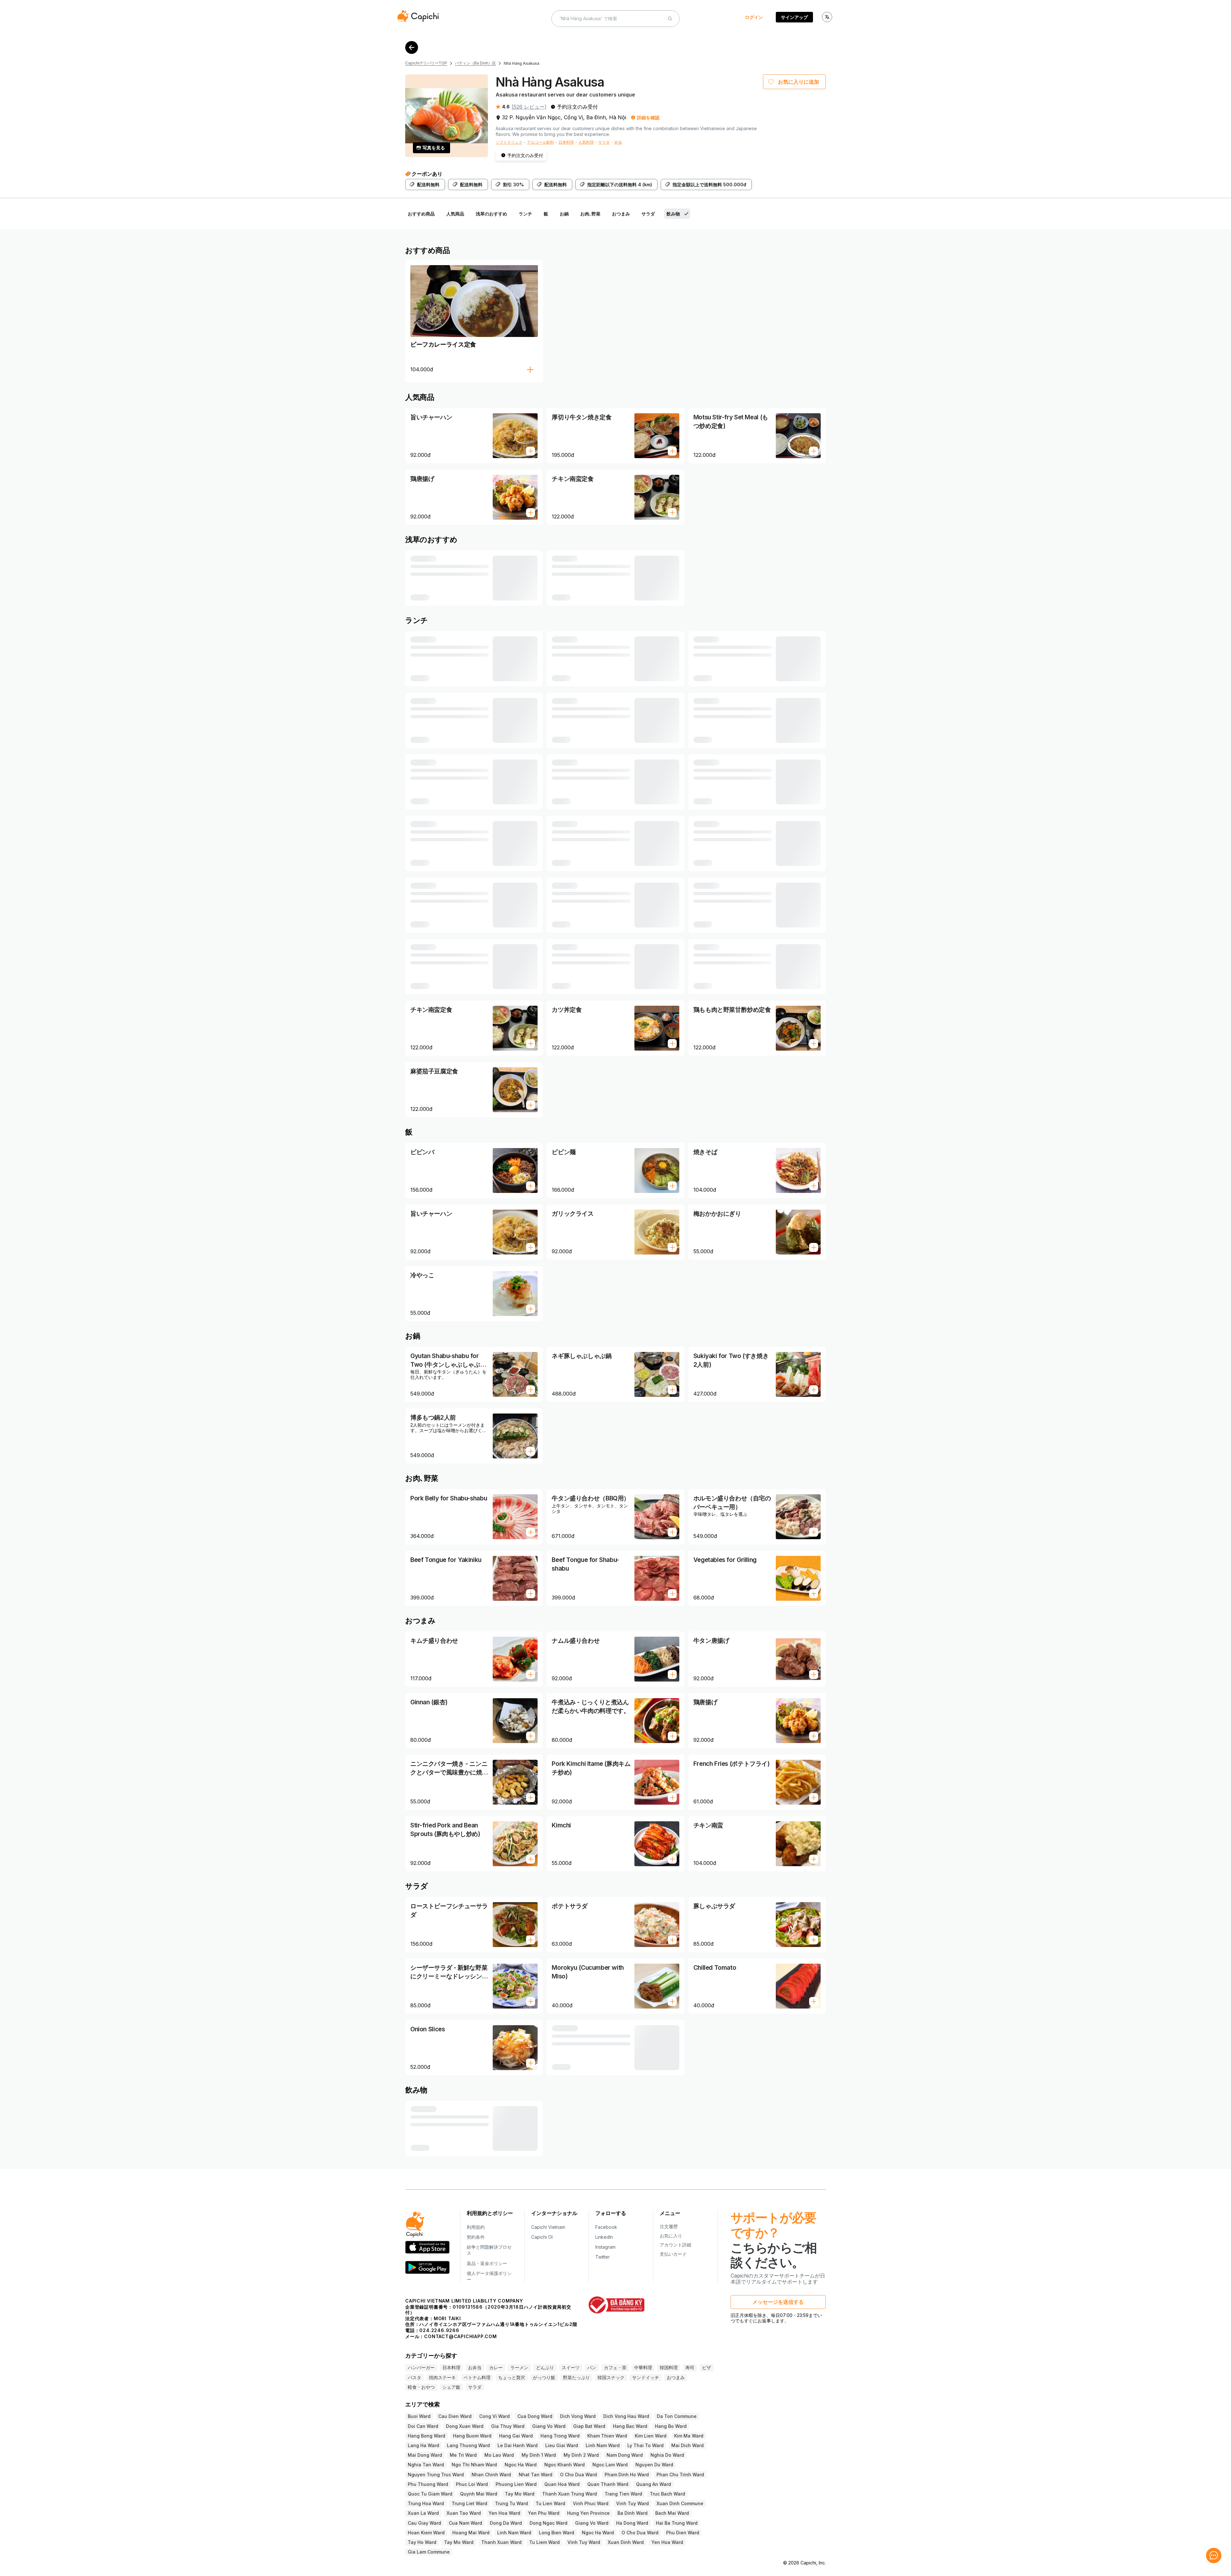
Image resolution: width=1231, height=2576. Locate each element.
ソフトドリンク (509, 142)
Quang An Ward (653, 2484)
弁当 (618, 142)
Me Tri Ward (463, 2455)
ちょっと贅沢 (512, 2377)
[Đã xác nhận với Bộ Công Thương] (616, 2305)
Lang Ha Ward (423, 2445)
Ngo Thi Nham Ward (474, 2465)
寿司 (690, 2367)
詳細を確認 (648, 117)
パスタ (415, 2377)
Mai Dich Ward (687, 2445)
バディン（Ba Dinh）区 (475, 63)
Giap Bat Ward (589, 2426)
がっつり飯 (544, 2377)
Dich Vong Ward (578, 2416)
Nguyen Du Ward (654, 2465)
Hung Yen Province (588, 2513)
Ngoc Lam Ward (610, 2465)
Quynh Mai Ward (479, 2494)
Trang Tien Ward (623, 2494)
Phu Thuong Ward (428, 2484)
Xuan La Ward (423, 2513)
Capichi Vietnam (548, 2227)
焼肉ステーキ (442, 2377)
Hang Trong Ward (560, 2436)
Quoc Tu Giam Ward (430, 2494)
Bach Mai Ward (672, 2513)
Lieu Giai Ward (562, 2445)
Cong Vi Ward (494, 2416)
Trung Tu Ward (511, 2503)
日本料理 (566, 142)
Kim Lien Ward (651, 2436)
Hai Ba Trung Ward (677, 2523)
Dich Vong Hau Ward (626, 2416)
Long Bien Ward (557, 2533)
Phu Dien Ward (683, 2533)
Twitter (603, 2257)
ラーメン (519, 2367)
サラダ (604, 142)
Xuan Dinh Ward (626, 2542)
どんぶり (545, 2367)
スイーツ (571, 2367)
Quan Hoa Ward (562, 2484)
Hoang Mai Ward (471, 2533)
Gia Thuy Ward (508, 2426)
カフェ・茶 (615, 2367)
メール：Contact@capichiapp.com (451, 2336)
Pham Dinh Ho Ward (627, 2475)
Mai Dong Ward (425, 2455)
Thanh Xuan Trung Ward (569, 2494)
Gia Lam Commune (429, 2552)
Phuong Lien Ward (516, 2484)
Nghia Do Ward (667, 2455)
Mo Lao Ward (499, 2455)
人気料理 (586, 142)
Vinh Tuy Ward (632, 2503)
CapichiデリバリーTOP (426, 63)
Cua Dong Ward (535, 2416)
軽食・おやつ (421, 2387)
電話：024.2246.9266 (432, 2330)
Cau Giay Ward (424, 2523)
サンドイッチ (646, 2377)
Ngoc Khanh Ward (565, 2465)
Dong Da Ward (506, 2523)
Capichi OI (542, 2237)
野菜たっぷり (576, 2377)
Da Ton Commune (677, 2416)
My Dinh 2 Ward (581, 2455)
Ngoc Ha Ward (521, 2465)
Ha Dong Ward (632, 2523)
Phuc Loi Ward (472, 2484)
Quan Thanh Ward (608, 2484)
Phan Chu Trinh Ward (680, 2475)
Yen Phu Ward (544, 2513)
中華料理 (643, 2367)
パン (592, 2367)
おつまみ (676, 2377)
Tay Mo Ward (520, 2494)
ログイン (754, 17)
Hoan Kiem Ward (426, 2533)
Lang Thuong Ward (468, 2445)
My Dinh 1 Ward (539, 2455)
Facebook (606, 2227)
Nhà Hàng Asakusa (521, 63)
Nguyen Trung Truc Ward (436, 2475)
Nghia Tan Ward (426, 2465)
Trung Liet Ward (469, 2503)
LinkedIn (604, 2237)
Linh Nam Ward (603, 2445)
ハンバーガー (421, 2367)
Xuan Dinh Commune (680, 2503)
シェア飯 (451, 2387)
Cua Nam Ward (465, 2523)
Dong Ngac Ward (549, 2523)
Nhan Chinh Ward (491, 2475)
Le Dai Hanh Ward (518, 2445)
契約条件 (476, 2237)
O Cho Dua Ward (578, 2475)
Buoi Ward (419, 2416)
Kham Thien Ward (607, 2436)
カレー (496, 2367)
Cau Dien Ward (455, 2416)
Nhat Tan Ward (536, 2475)
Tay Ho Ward (422, 2542)
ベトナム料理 (477, 2377)
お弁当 (475, 2367)
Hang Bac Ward (630, 2426)
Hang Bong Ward (427, 2436)
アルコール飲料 (540, 142)
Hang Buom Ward (472, 2436)
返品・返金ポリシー (487, 2263)
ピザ (707, 2367)
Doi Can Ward (423, 2426)
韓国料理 (669, 2367)
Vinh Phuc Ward (591, 2503)
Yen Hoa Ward (504, 2513)
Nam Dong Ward (625, 2455)
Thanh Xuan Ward (501, 2542)
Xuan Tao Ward (464, 2513)
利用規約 (476, 2227)
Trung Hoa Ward (426, 2503)
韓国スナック (611, 2377)
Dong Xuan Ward (465, 2426)
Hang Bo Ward (671, 2426)
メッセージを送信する (778, 2302)
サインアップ (794, 17)
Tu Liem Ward (544, 2542)
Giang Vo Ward (549, 2426)
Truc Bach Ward (667, 2494)
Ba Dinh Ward (632, 2513)
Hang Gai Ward (516, 2436)
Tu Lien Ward (550, 2503)
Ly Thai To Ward (645, 2445)
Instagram (605, 2247)
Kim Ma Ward (689, 2436)
